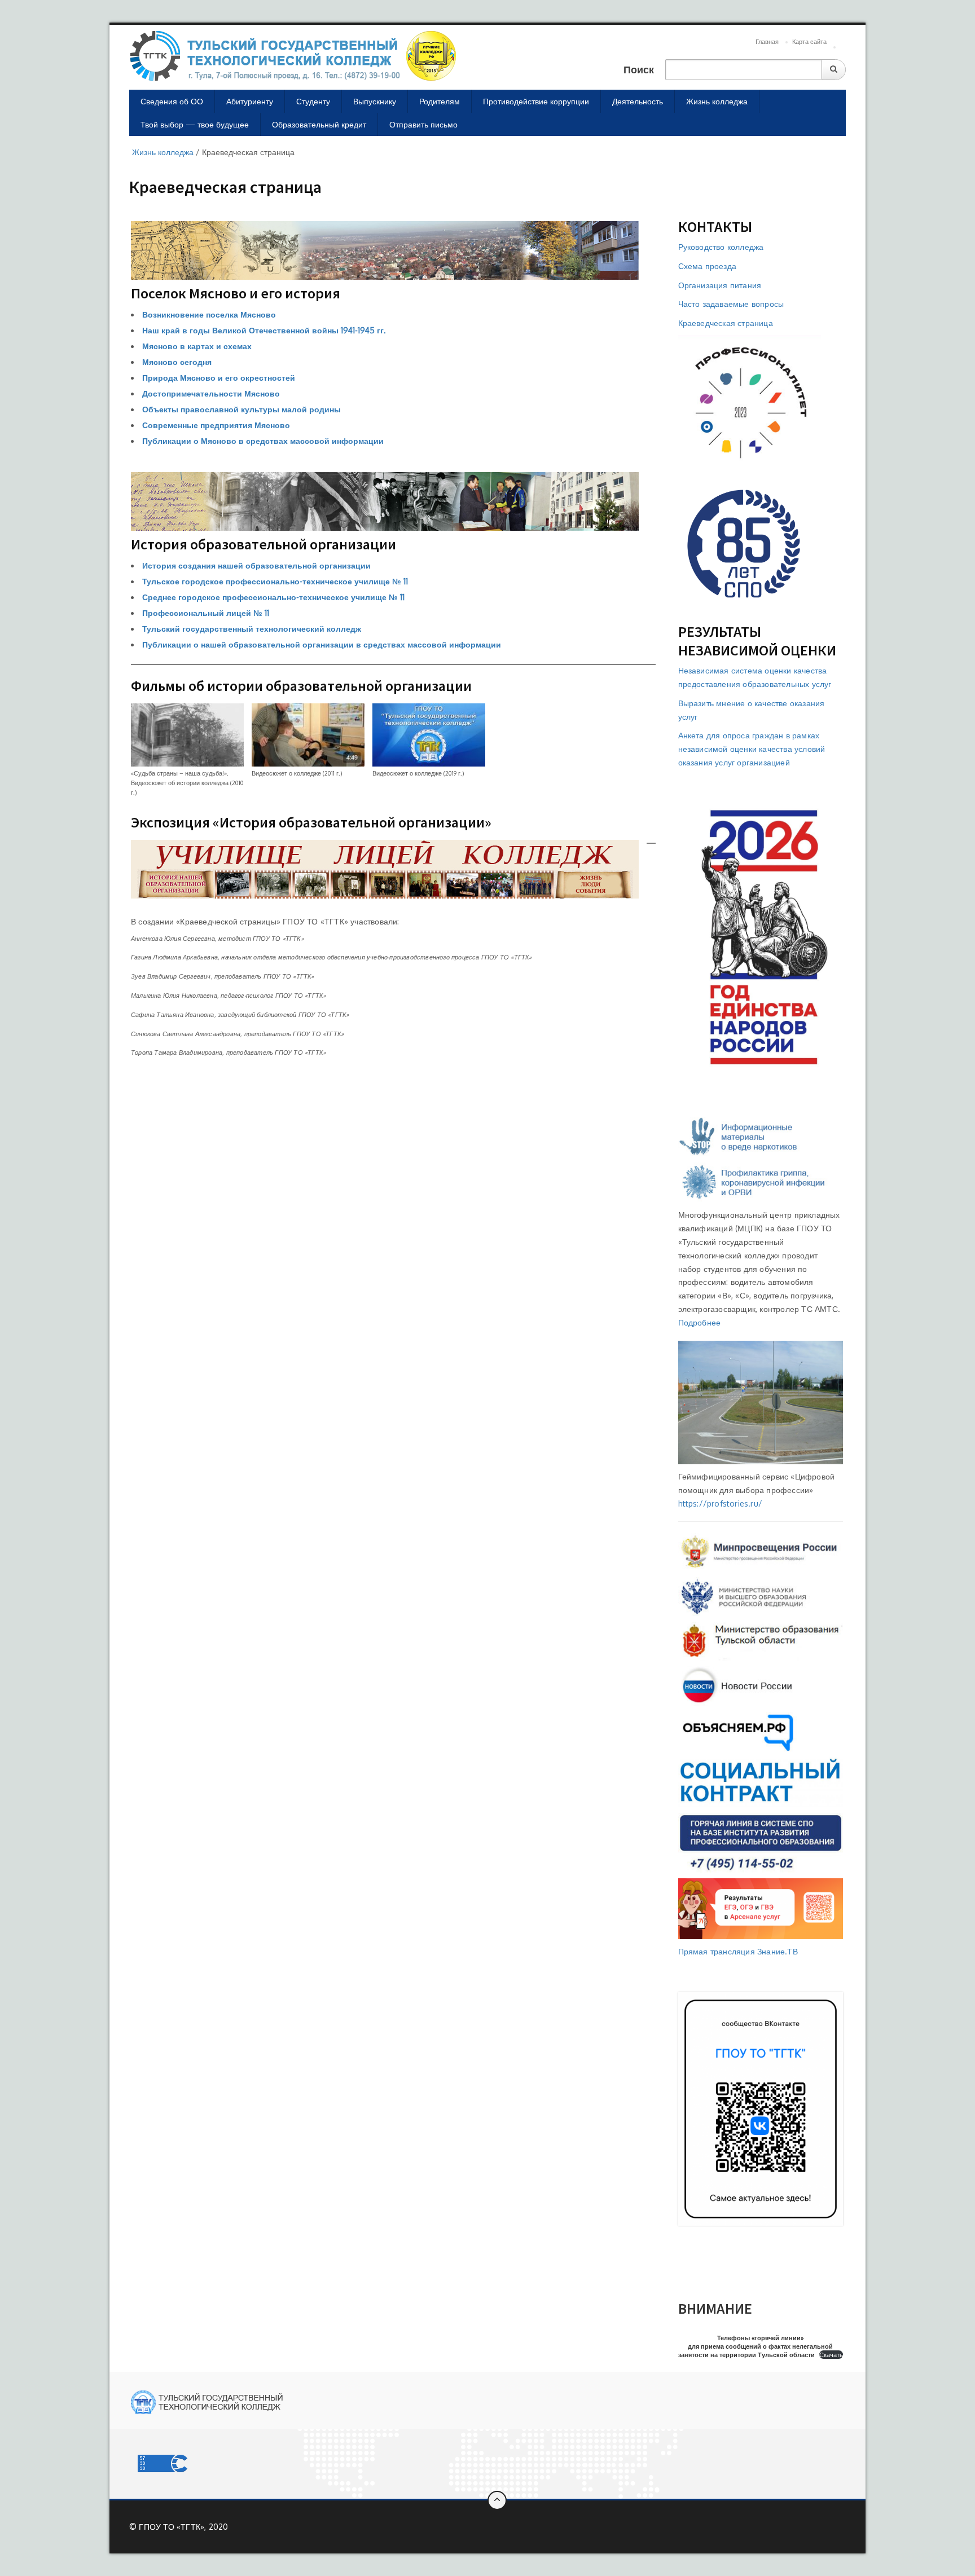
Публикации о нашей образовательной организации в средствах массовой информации (322, 644)
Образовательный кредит (319, 124)
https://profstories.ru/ (721, 1503)
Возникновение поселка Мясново (209, 314)
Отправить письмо (423, 124)
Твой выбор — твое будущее (195, 124)
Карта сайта (809, 42)
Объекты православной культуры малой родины (241, 409)
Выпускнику (375, 101)
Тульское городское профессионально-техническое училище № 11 (275, 581)
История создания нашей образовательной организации (256, 565)
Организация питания (720, 285)
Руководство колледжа (721, 247)
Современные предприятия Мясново (216, 425)
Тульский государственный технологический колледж (252, 629)
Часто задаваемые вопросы (731, 304)
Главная (767, 42)
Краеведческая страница (726, 323)
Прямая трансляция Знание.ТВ (738, 1951)
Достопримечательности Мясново (211, 393)
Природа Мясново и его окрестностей (219, 378)
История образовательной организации (263, 544)
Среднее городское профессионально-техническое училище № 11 (273, 597)
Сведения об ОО (172, 101)
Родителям (440, 101)
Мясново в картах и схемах (197, 346)
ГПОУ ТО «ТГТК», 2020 (183, 2527)
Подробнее (700, 1322)
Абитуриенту (250, 101)
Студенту (313, 101)
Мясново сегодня (177, 362)
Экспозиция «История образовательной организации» (311, 822)
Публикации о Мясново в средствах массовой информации (263, 441)
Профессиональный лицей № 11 (206, 613)
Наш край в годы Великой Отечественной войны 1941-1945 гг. (264, 330)
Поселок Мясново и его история (236, 293)
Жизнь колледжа (717, 101)
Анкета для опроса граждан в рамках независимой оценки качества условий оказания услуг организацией (752, 749)
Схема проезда (708, 266)
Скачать (831, 2355)
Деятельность (638, 101)
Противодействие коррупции (536, 101)
